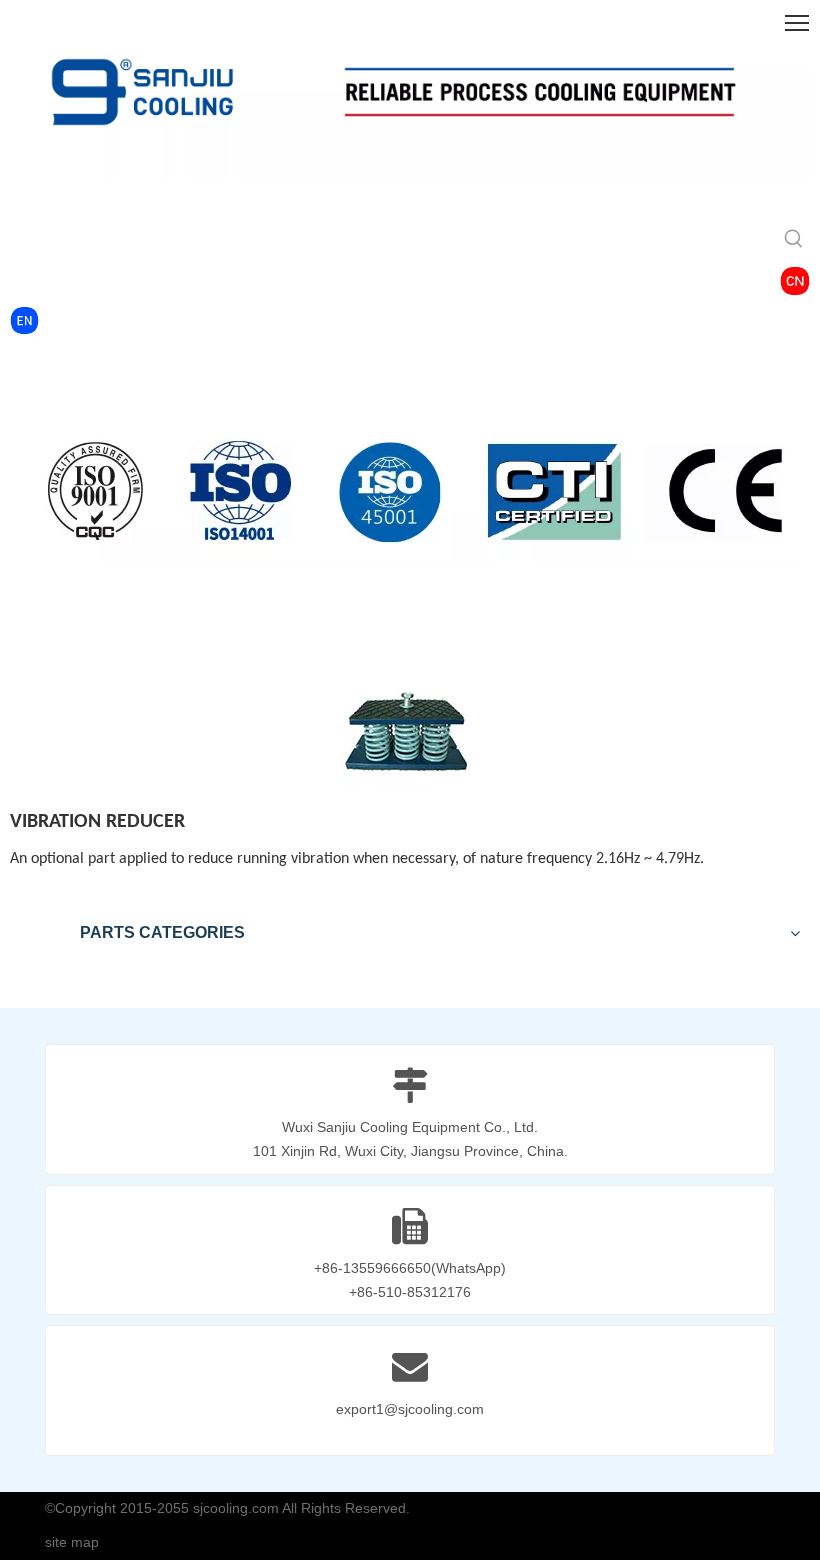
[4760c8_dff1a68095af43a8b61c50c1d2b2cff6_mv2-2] (795, 281)
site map (72, 1542)
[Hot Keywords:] (794, 240)
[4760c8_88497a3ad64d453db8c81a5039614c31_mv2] (24, 320)
